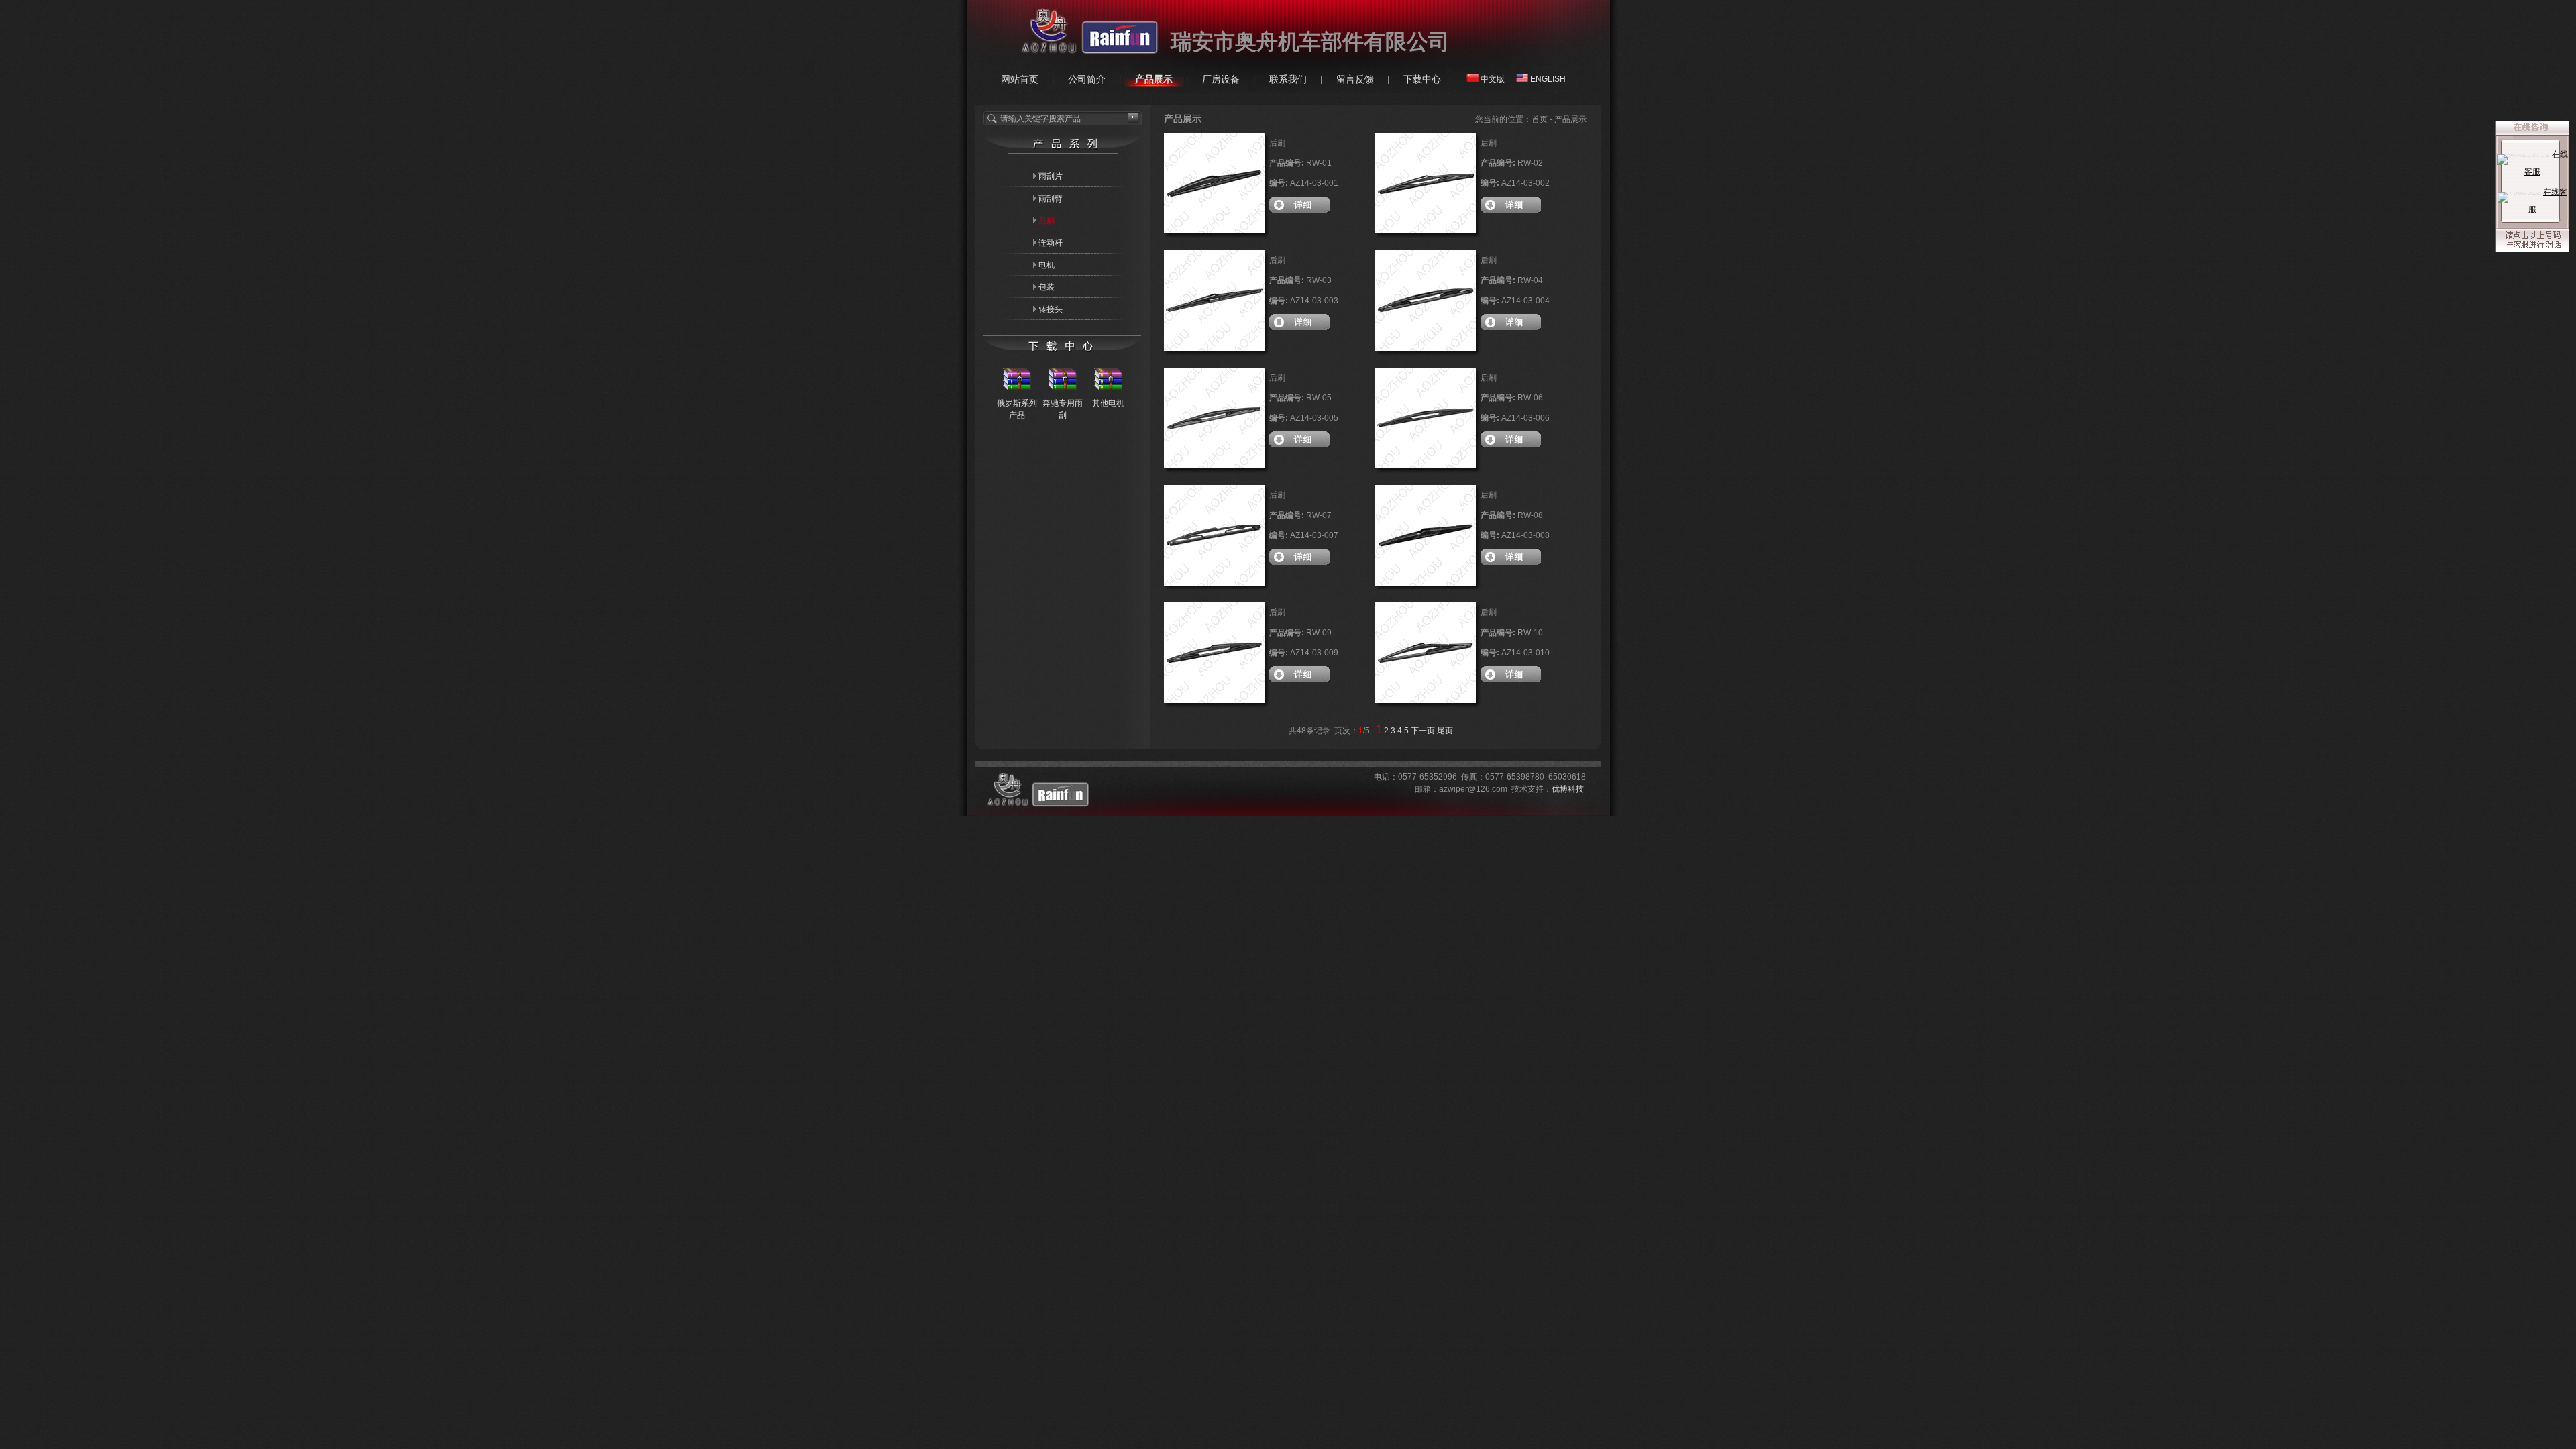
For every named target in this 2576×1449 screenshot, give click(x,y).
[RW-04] (1426, 348)
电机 (1046, 265)
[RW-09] (1214, 700)
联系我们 (1288, 79)
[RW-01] (1214, 231)
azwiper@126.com (1473, 789)
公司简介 (1087, 79)
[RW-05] (1214, 466)
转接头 (1051, 309)
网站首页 (1020, 79)
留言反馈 (1355, 79)
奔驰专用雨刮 (1063, 409)
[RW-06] (1426, 466)
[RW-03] (1214, 348)
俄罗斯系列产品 (1017, 409)
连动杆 (1051, 243)
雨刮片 (1051, 176)
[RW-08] (1426, 583)
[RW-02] (1426, 231)
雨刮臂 (1051, 199)
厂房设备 (1221, 79)
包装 (1046, 287)
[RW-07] (1214, 583)
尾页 (1445, 731)
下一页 (1423, 731)
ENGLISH (1548, 79)
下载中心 (1422, 79)
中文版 (1493, 79)
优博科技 (1568, 789)
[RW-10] (1426, 700)
